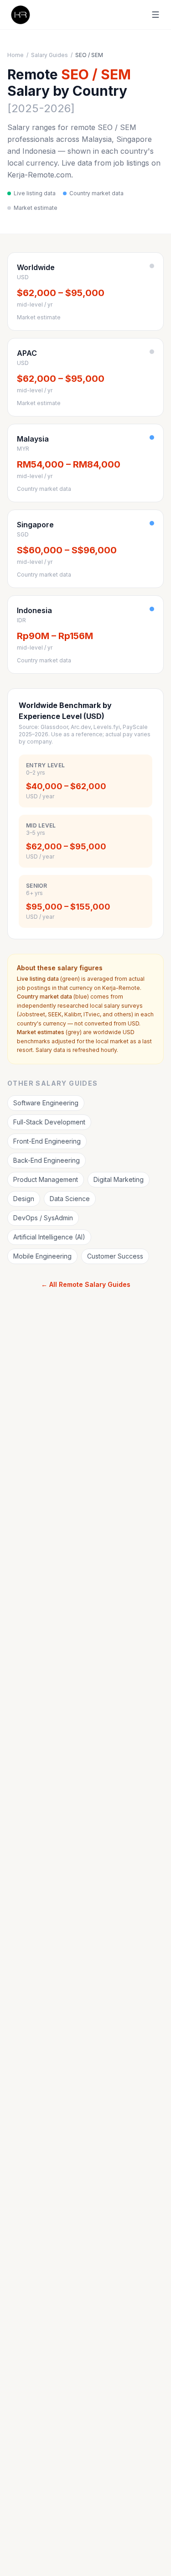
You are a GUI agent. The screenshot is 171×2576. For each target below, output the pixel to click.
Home (16, 55)
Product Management (46, 1179)
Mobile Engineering (42, 1256)
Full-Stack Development (49, 1122)
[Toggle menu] (155, 15)
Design (24, 1199)
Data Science (70, 1199)
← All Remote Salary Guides (86, 1284)
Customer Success (115, 1256)
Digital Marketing (119, 1179)
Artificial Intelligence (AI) (49, 1237)
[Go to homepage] (20, 15)
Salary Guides (49, 55)
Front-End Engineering (47, 1141)
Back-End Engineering (47, 1160)
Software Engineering (46, 1103)
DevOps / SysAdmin (43, 1218)
